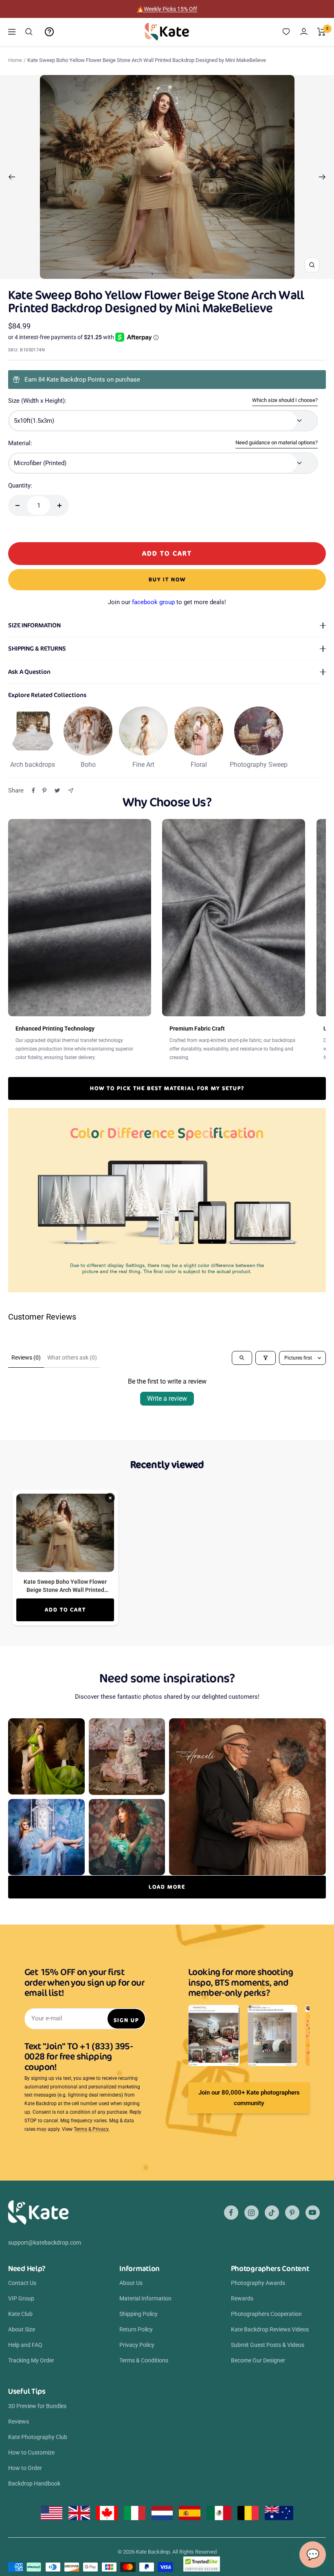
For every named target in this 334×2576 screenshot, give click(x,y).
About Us (131, 2283)
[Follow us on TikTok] (272, 2213)
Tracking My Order (31, 2360)
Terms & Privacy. (92, 2129)
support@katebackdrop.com (45, 2243)
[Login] (304, 32)
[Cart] (322, 32)
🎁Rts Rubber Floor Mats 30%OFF (167, 9)
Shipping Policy (138, 2314)
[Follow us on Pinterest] (292, 2213)
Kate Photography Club (38, 2437)
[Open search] (242, 1358)
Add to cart (65, 1610)
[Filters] (266, 1358)
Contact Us (22, 2283)
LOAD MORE (167, 1887)
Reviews (19, 2421)
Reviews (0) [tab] (26, 1358)
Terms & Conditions (144, 2360)
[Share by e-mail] (71, 791)
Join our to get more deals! (167, 602)
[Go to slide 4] (171, 274)
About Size (22, 2329)
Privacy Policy (137, 2345)
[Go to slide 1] (152, 274)
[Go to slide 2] (159, 274)
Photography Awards (258, 2283)
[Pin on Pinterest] (44, 790)
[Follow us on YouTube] (313, 2213)
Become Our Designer (258, 2360)
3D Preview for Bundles (37, 2406)
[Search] (29, 32)
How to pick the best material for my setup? (167, 1088)
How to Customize (31, 2452)
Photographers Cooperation (266, 2314)
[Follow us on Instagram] (252, 2213)
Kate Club (20, 2314)
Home (15, 60)
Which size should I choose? (285, 400)
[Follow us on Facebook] (231, 2213)
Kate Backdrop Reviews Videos (270, 2329)
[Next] (322, 177)
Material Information (145, 2298)
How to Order (25, 2468)
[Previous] (12, 177)
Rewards (242, 2298)
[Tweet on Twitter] (57, 790)
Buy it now (167, 579)
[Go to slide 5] (177, 274)
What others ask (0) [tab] (72, 1358)
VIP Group (21, 2298)
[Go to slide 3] (165, 274)
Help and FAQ (25, 2345)
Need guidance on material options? (277, 443)
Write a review (167, 1398)
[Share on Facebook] (33, 790)
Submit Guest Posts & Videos (268, 2345)
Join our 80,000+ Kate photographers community (249, 2098)
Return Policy (136, 2329)
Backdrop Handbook (34, 2483)
